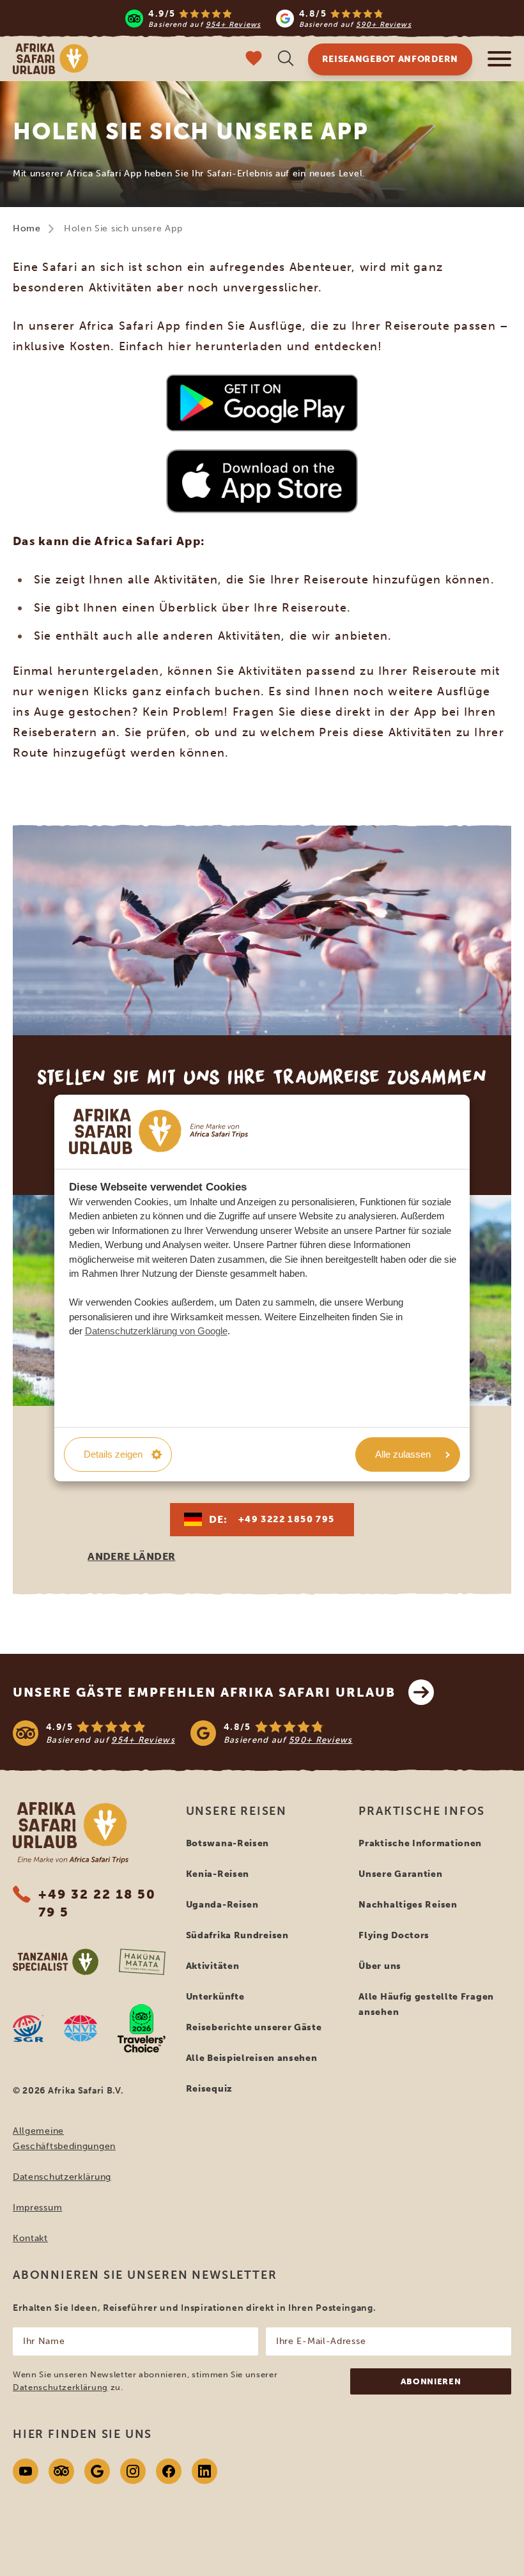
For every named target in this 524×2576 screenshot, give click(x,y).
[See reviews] (262, 1733)
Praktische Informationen (420, 1843)
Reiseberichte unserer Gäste (254, 2027)
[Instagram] (133, 2471)
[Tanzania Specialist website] (56, 1962)
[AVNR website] (81, 2028)
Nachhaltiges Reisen (408, 1905)
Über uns (380, 1966)
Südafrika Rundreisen (237, 1935)
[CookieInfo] (158, 1131)
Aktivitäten (213, 1966)
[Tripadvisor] (61, 2471)
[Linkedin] (204, 2471)
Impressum (37, 2208)
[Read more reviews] (268, 18)
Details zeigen (113, 1454)
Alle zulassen (403, 1454)
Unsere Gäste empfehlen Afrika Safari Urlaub (204, 1692)
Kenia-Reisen (218, 1874)
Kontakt (30, 2238)
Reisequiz (209, 2089)
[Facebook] (169, 2471)
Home (27, 228)
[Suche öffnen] (286, 60)
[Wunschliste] (254, 60)
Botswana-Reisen (228, 1843)
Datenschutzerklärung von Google (156, 1331)
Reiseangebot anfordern (390, 59)
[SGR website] (28, 2028)
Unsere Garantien (400, 1874)
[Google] (97, 2471)
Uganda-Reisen (222, 1905)
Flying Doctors (394, 1935)
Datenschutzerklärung (62, 2177)
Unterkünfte (215, 1997)
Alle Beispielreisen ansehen (252, 2058)
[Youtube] (26, 2471)
